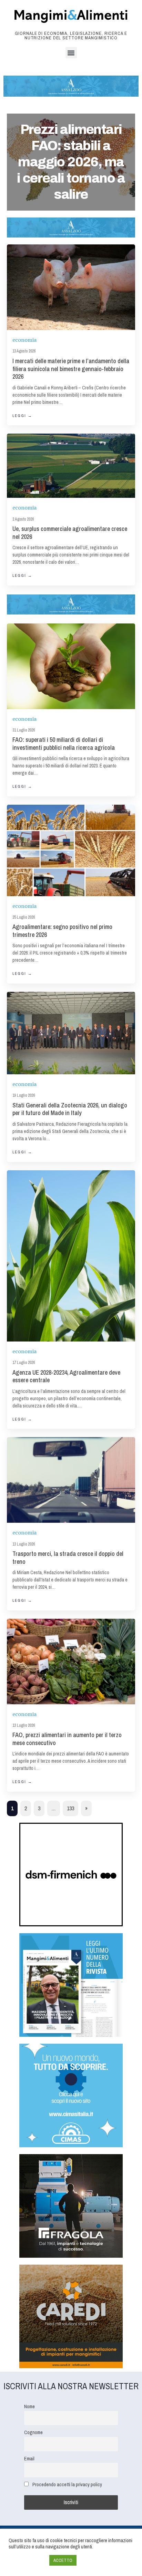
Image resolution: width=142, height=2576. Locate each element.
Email (29, 2458)
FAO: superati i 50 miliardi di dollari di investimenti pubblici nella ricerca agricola (64, 744)
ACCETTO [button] (63, 2560)
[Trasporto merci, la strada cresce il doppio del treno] (71, 1480)
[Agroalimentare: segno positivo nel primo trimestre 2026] (71, 850)
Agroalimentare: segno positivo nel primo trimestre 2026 (62, 931)
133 (70, 1808)
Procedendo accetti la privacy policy (67, 2484)
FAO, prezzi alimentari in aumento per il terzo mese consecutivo (67, 1739)
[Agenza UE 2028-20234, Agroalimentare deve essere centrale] (71, 1256)
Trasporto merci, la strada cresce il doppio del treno (68, 1558)
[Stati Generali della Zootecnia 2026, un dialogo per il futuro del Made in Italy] (71, 1033)
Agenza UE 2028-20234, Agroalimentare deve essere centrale (66, 1376)
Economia (24, 340)
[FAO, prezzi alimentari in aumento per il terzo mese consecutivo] (71, 1662)
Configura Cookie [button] (27, 2560)
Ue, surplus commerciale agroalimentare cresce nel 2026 (70, 533)
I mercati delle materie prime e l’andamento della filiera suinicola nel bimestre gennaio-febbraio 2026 (71, 369)
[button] (71, 53)
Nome (29, 2406)
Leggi (22, 416)
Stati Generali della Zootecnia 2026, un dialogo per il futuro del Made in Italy (70, 1109)
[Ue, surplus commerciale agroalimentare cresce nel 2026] (71, 466)
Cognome (33, 2432)
